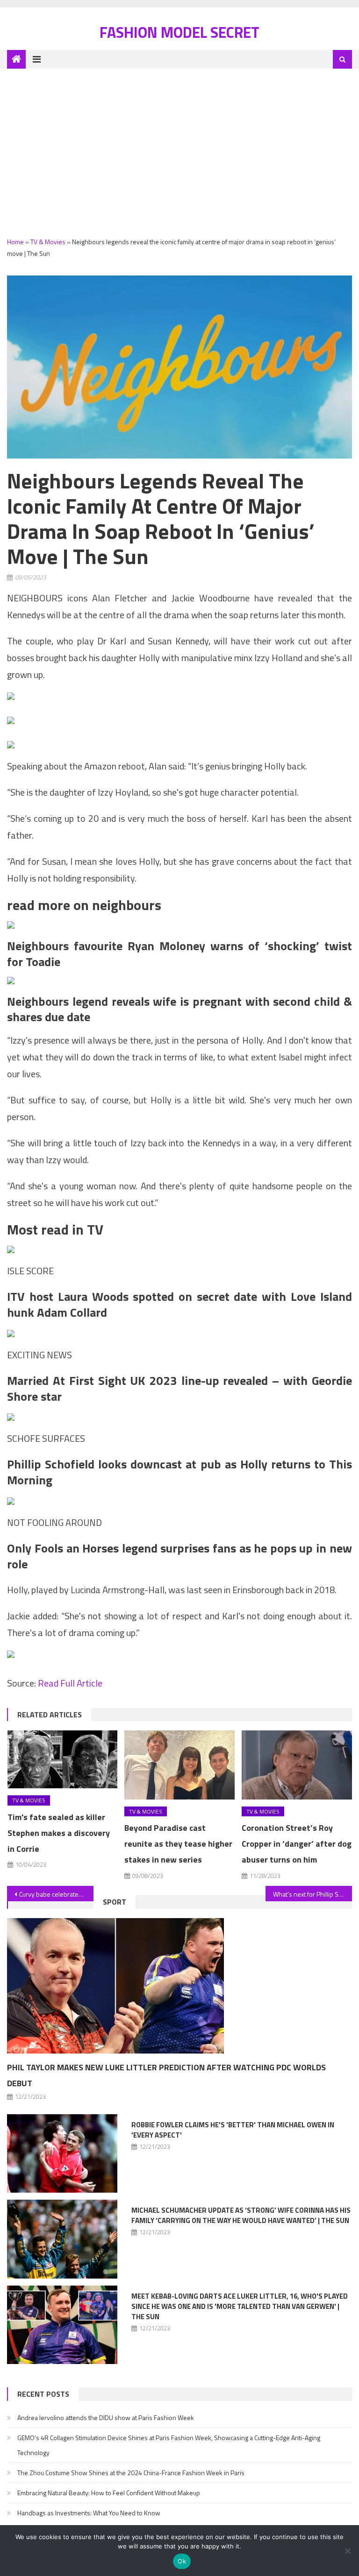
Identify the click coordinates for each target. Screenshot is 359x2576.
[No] (347, 2551)
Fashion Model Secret (179, 32)
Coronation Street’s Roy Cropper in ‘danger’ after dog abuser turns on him (297, 1844)
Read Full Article (70, 1683)
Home (15, 242)
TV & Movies (48, 242)
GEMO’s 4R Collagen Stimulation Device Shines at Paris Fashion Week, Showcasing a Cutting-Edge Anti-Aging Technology (169, 2445)
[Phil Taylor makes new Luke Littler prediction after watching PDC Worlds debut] (179, 1986)
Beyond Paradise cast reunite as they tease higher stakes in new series (178, 1844)
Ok (182, 2561)
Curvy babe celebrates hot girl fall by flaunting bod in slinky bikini (56, 1894)
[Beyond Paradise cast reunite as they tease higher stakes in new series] (179, 1765)
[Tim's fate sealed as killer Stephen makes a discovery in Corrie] (63, 1759)
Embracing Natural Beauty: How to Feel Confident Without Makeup (109, 2493)
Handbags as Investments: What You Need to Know (89, 2513)
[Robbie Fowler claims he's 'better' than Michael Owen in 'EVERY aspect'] (62, 2154)
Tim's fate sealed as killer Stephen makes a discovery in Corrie (59, 1833)
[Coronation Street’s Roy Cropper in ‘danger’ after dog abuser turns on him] (297, 1765)
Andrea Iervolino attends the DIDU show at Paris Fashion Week (106, 2417)
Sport (115, 1902)
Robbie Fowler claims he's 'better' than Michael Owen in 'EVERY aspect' (233, 2130)
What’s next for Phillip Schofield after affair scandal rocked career (312, 1894)
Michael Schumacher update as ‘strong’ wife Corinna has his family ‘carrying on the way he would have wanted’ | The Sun (241, 2215)
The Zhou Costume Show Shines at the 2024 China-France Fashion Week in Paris (131, 2473)
